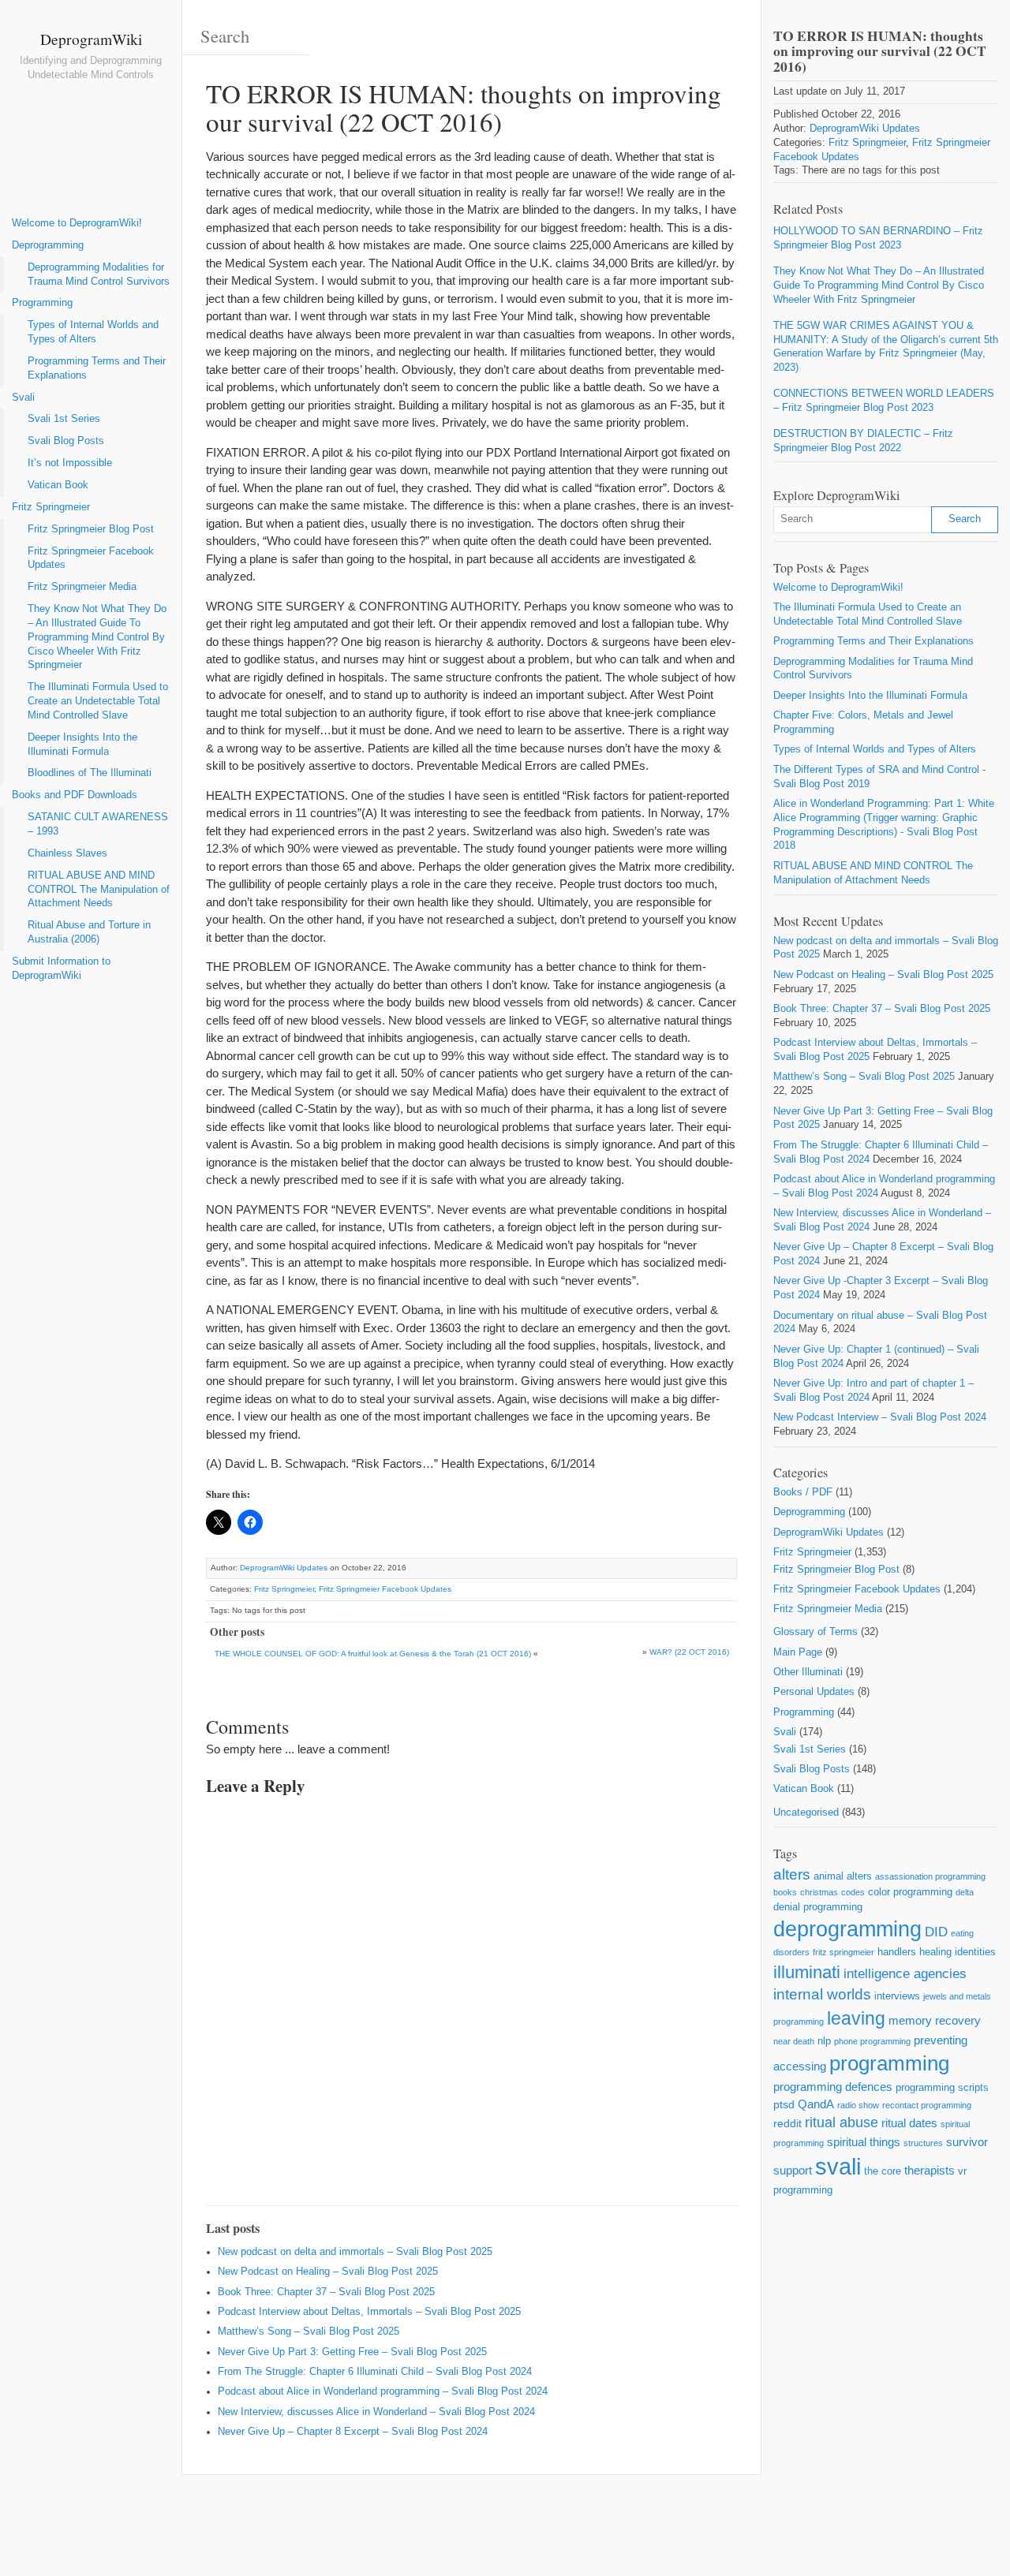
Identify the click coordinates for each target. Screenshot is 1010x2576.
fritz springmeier (844, 1952)
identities (975, 1952)
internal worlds (822, 1994)
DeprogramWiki (91, 39)
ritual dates (909, 2123)
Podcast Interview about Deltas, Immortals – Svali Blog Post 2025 (369, 2312)
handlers (897, 1952)
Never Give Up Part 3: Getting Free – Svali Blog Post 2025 (352, 2352)
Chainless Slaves (67, 853)
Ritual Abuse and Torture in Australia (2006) (89, 932)
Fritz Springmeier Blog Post (91, 529)
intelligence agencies (905, 1974)
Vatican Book (58, 485)
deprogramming (847, 1929)
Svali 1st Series (64, 419)
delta (965, 1892)
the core (883, 2171)
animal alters (843, 1876)
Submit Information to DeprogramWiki (61, 969)
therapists (930, 2170)
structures (923, 2143)
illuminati (807, 1972)
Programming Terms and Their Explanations (97, 368)
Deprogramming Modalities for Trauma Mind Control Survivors (99, 274)
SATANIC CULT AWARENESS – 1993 (98, 824)
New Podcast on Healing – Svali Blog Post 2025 (328, 2272)
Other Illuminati (808, 1672)
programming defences (833, 2087)
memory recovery (935, 2020)
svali (838, 2166)
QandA (816, 2104)
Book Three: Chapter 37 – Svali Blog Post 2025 (326, 2292)
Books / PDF (803, 1492)
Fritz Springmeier (51, 507)
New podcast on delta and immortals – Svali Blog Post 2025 (355, 2252)
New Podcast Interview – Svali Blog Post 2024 (880, 1417)
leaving (856, 2018)
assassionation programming (930, 1876)
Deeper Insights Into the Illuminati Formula (82, 745)
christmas (819, 1892)
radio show (858, 2105)
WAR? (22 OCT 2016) (689, 1652)
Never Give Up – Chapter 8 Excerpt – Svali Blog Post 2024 (353, 2432)
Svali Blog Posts (66, 441)
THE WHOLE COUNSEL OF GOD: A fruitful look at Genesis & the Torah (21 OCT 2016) (373, 1654)
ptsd (784, 2104)
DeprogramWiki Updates (284, 1568)
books (785, 1892)
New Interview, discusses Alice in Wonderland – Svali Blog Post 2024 (376, 2412)
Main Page (798, 1652)
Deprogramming (48, 245)
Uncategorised (806, 1813)
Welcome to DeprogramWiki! (77, 223)
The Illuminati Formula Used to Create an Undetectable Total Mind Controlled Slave (98, 701)
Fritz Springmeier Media (82, 587)
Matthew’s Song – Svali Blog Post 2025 (309, 2331)
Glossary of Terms (815, 1632)
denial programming (818, 1907)
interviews (897, 1996)
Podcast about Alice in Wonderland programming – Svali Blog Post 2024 (383, 2391)
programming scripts (942, 2087)
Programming (42, 303)
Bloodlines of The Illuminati (90, 773)
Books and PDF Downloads (75, 795)
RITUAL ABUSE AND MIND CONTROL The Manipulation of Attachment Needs (99, 890)
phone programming (872, 2041)
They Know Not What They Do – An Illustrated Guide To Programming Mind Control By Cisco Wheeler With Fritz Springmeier (97, 637)
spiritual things (864, 2142)
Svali (23, 398)
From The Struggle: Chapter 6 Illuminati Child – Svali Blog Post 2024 (375, 2372)
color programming (910, 1892)
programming (889, 2063)
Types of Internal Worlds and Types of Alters (93, 332)
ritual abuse (842, 2122)
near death (794, 2041)
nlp (824, 2041)
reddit (787, 2123)
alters (792, 1874)
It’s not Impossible (70, 463)
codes (853, 1892)
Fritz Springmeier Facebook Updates (91, 558)
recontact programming (927, 2105)
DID (936, 1932)
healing (935, 1952)
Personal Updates (814, 1692)
